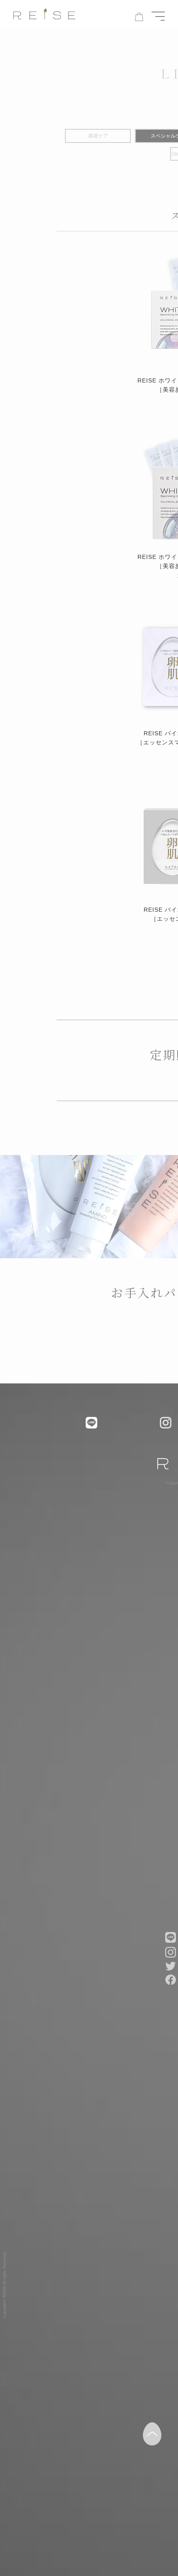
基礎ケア (98, 136)
